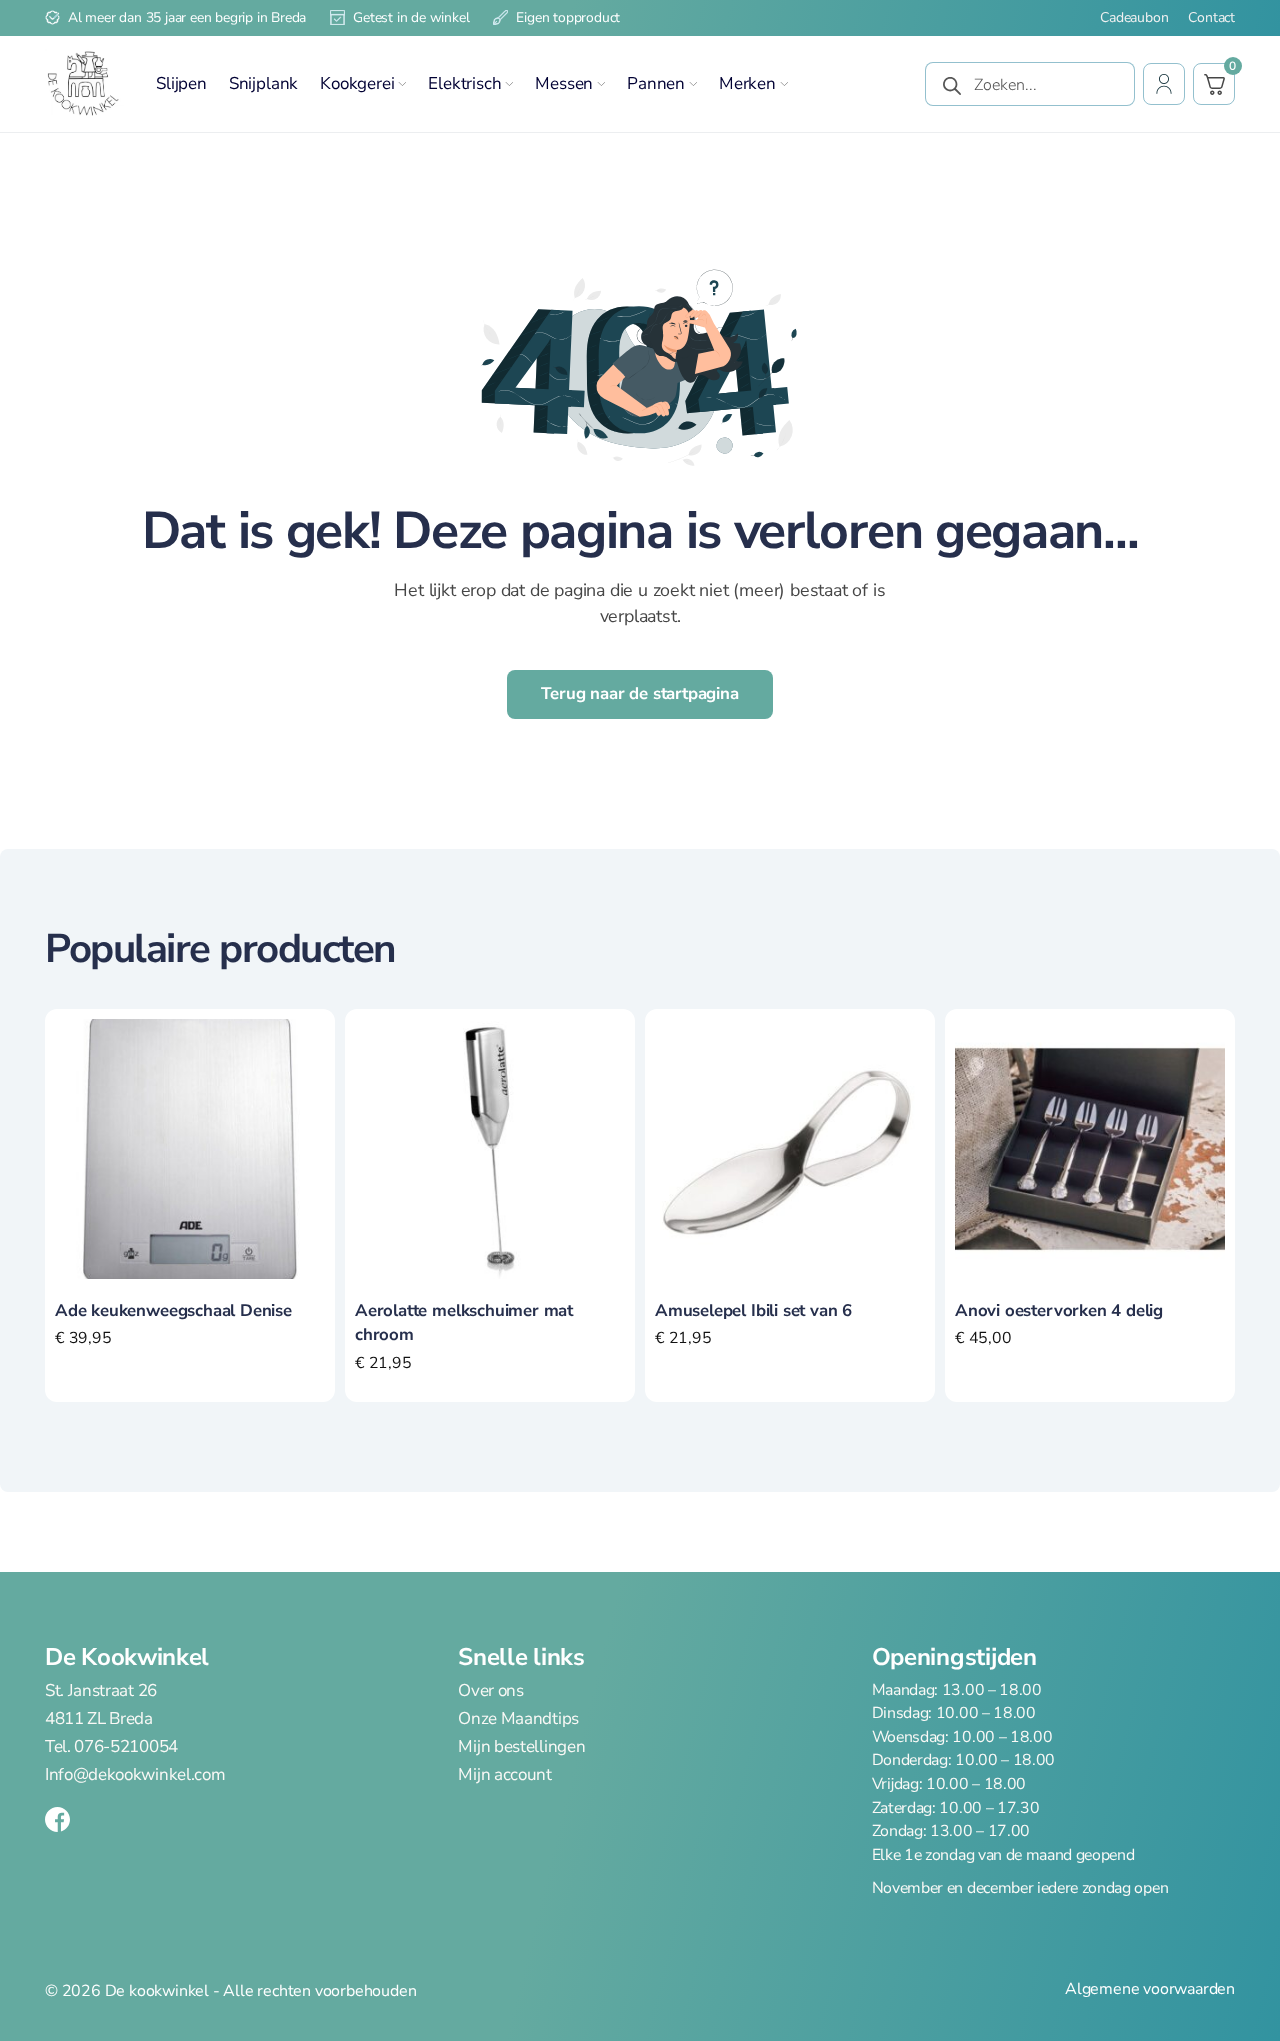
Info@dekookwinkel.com (135, 1774)
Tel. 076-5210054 (111, 1746)
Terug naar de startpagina (640, 693)
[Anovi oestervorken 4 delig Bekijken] (1090, 1147)
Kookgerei (357, 83)
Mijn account (504, 1774)
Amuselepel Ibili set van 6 (753, 1310)
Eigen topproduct (568, 17)
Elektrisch (464, 83)
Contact (1211, 18)
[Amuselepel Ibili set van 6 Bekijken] (790, 1147)
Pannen (656, 83)
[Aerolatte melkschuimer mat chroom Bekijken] (490, 1147)
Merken (747, 83)
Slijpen (181, 83)
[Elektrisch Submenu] (509, 84)
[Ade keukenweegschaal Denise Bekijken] (190, 1147)
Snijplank (263, 83)
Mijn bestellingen (521, 1746)
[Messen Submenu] (601, 84)
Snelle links (521, 1657)
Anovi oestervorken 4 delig (1059, 1310)
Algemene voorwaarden (1150, 1989)
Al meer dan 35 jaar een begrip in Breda (187, 17)
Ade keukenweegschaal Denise (173, 1310)
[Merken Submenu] (784, 84)
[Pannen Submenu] (693, 84)
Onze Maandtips (518, 1719)
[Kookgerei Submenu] (402, 84)
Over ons (490, 1691)
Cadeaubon (1134, 18)
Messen (564, 83)
